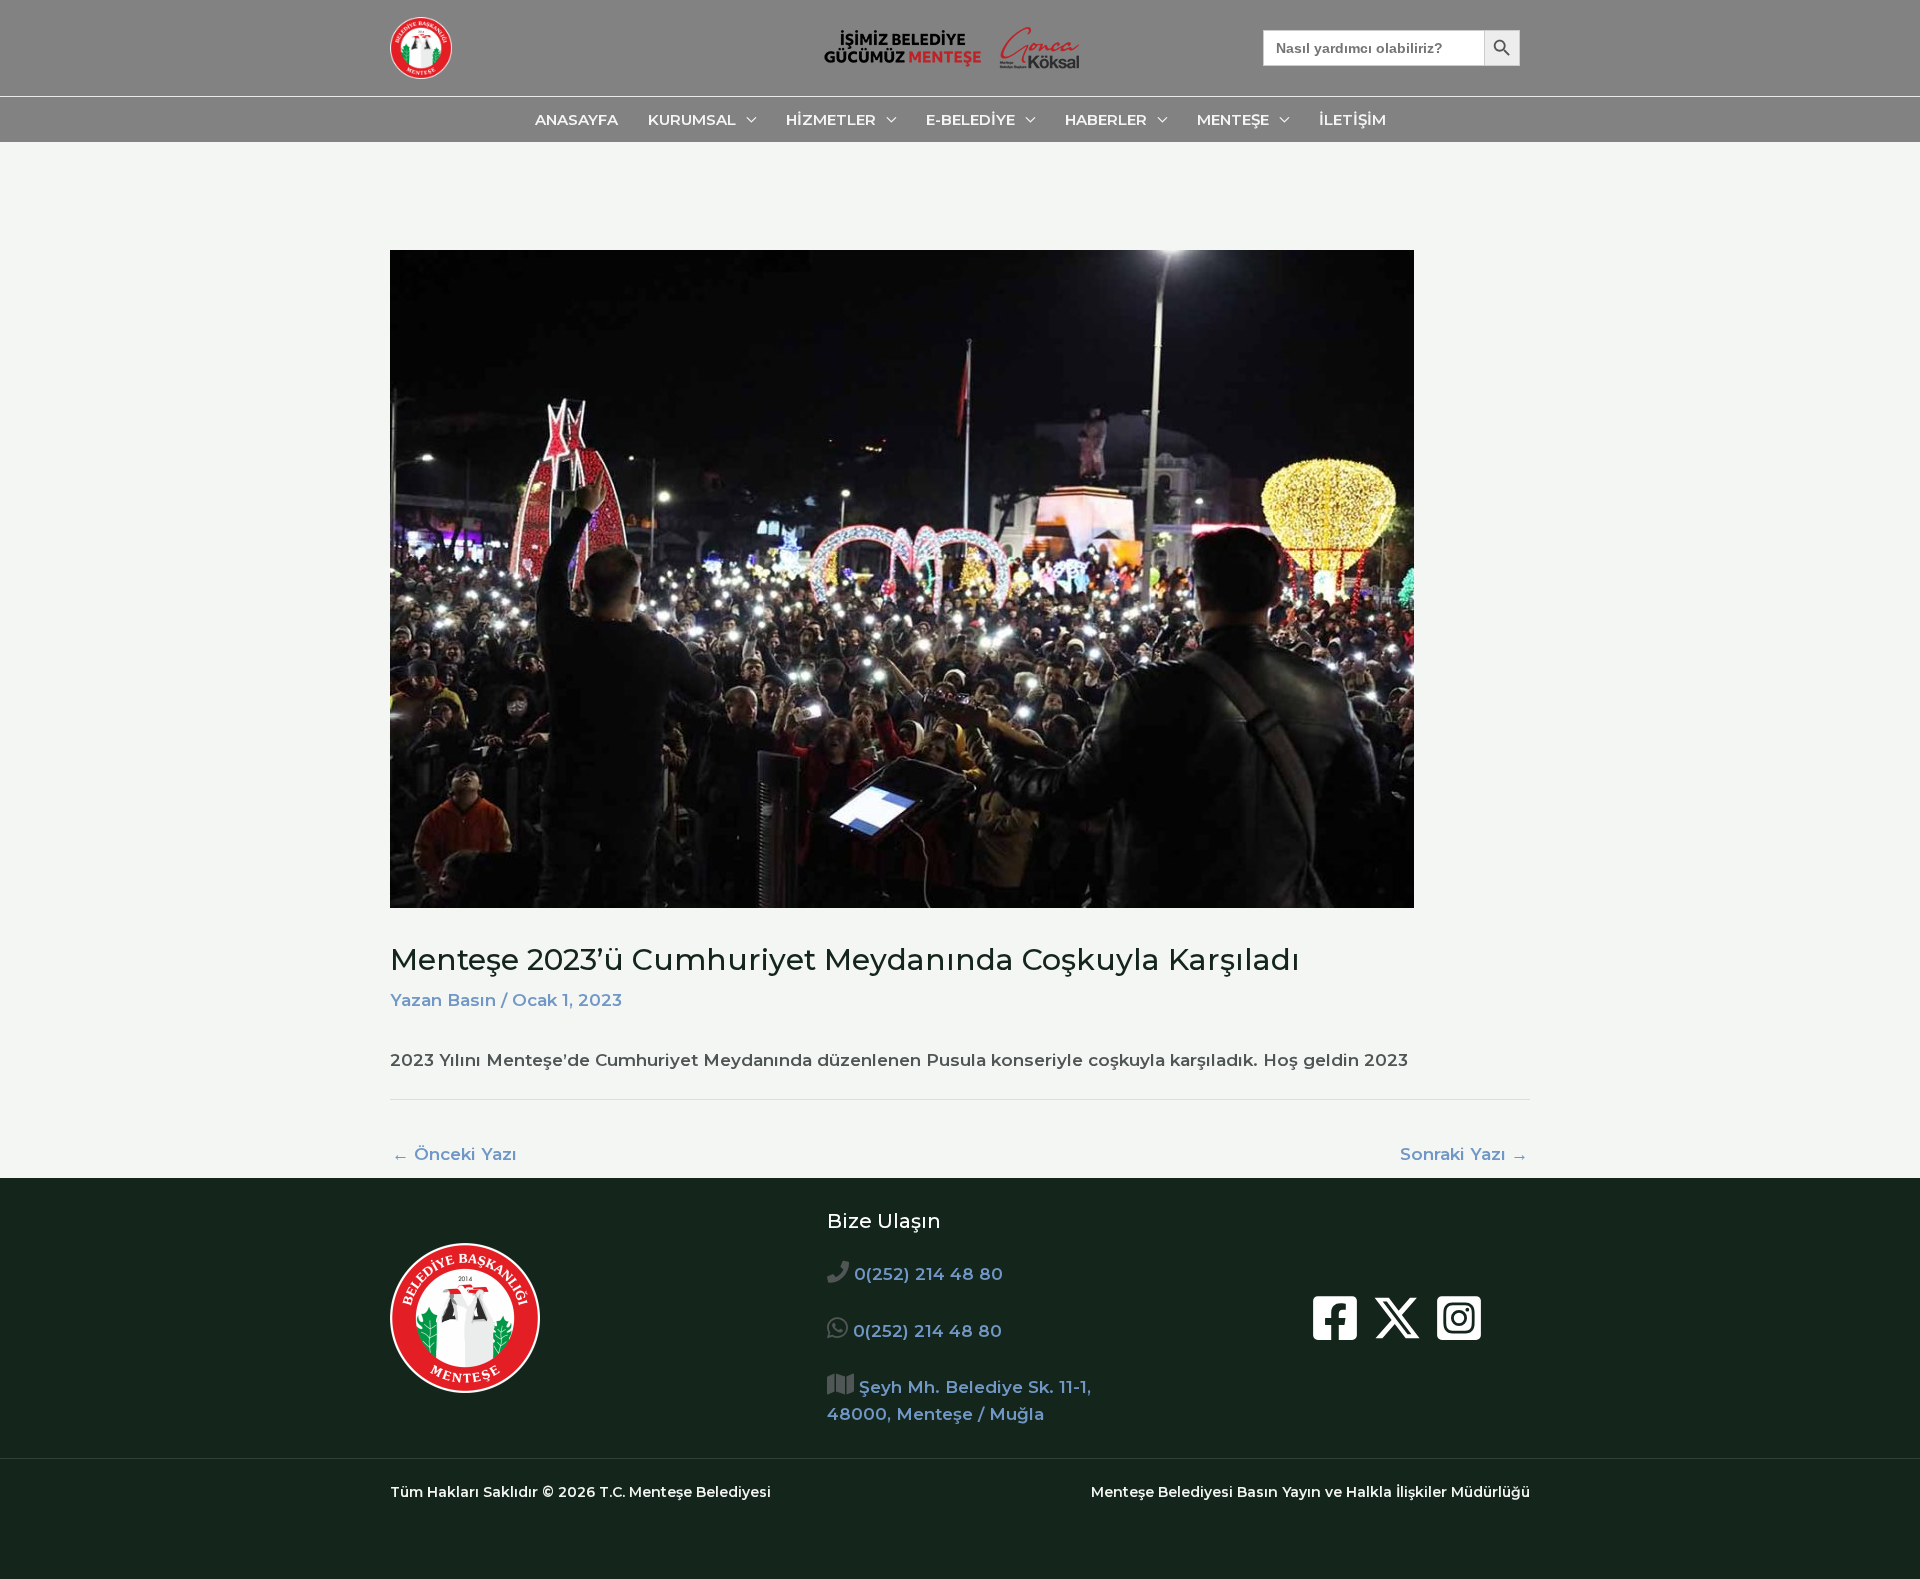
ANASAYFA (576, 119)
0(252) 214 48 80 (928, 1274)
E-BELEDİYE (970, 119)
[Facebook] (1335, 1318)
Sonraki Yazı (1464, 1154)
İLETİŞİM (1352, 119)
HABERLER (1106, 119)
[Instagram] (1459, 1318)
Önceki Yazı (454, 1154)
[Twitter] (1397, 1318)
